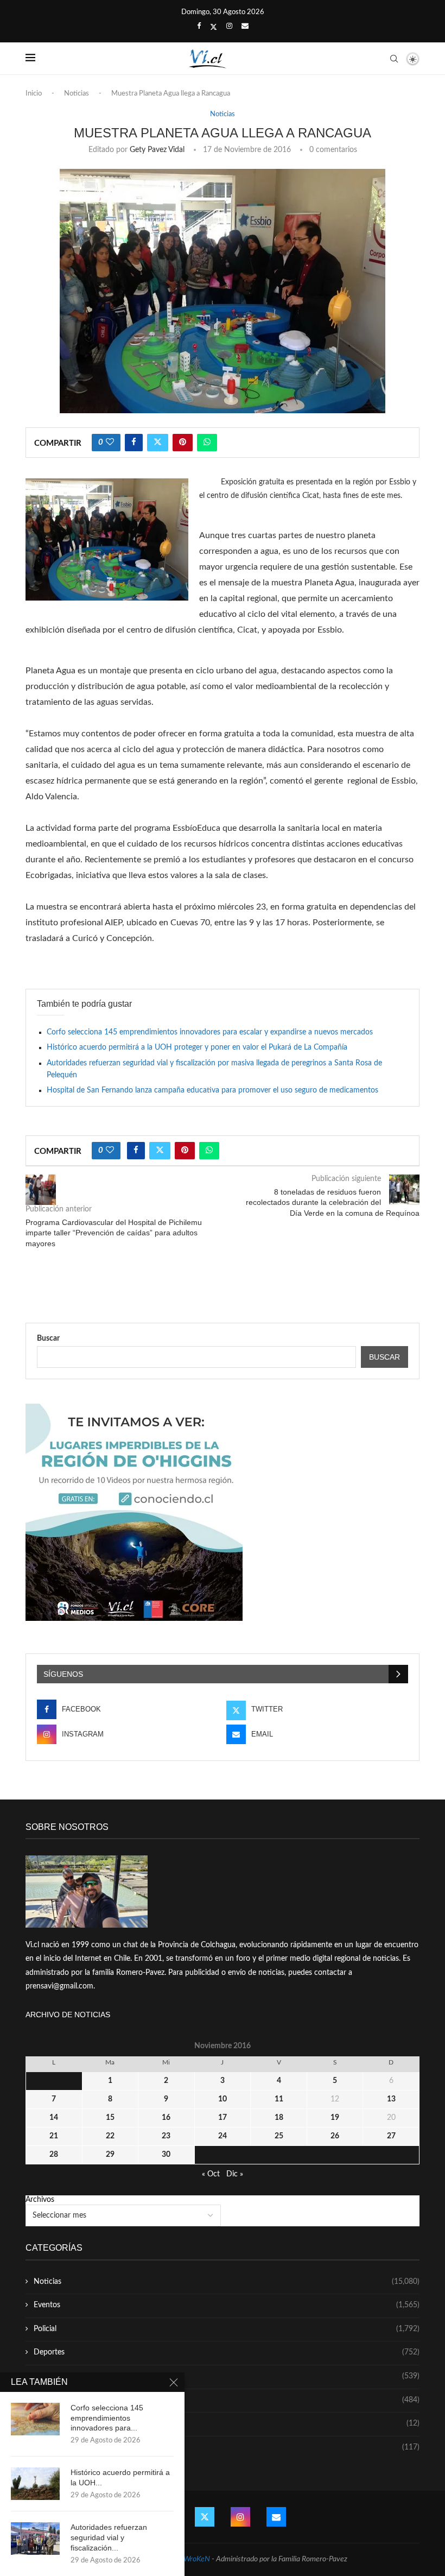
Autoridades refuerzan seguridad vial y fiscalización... (109, 2537)
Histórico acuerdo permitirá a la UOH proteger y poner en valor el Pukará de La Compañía (197, 1047)
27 (391, 2136)
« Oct (211, 2174)
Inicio (34, 94)
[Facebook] (199, 27)
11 (279, 2099)
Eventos (227, 2305)
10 (223, 2099)
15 (110, 2118)
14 (54, 2118)
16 (166, 2118)
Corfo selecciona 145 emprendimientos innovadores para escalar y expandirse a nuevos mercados (210, 1032)
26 (335, 2136)
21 (54, 2136)
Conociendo (227, 2423)
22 (110, 2136)
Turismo (227, 2376)
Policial (227, 2329)
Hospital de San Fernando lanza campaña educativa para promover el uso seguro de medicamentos (212, 1090)
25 (279, 2136)
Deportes (227, 2352)
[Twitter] (214, 27)
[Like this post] (110, 443)
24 (223, 2136)
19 (335, 2118)
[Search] (394, 59)
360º (227, 2447)
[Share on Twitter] (158, 443)
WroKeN (197, 2559)
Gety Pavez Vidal (157, 150)
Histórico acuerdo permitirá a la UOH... (120, 2477)
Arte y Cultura (227, 2400)
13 (391, 2099)
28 (54, 2155)
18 (279, 2118)
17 (223, 2118)
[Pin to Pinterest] (183, 443)
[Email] (245, 27)
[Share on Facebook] (134, 443)
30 (166, 2155)
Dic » (235, 2174)
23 (166, 2136)
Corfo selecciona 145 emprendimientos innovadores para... (107, 2418)
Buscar (48, 1338)
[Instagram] (229, 27)
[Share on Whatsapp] (207, 443)
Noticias (77, 94)
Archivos (40, 2200)
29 (110, 2155)
